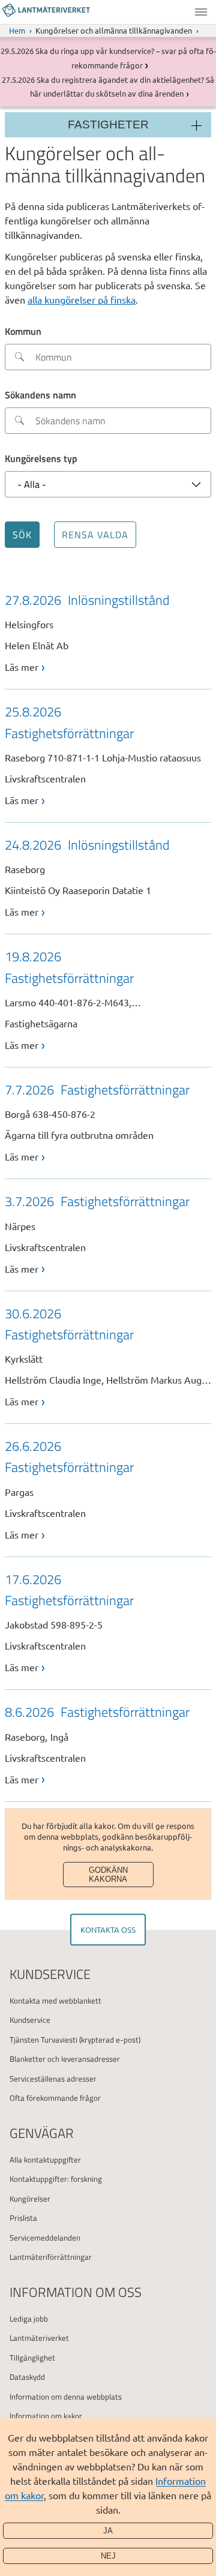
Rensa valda (95, 535)
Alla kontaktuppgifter (45, 2160)
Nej (108, 2556)
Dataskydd (27, 2377)
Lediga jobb (29, 2319)
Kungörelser (30, 2199)
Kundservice (30, 2020)
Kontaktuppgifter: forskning (56, 2179)
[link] (108, 632)
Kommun (23, 331)
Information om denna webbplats (66, 2397)
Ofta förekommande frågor (55, 2098)
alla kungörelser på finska (82, 299)
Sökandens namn (40, 395)
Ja (108, 2531)
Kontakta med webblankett (55, 2001)
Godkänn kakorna (108, 1875)
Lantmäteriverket (39, 2338)
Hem (17, 30)
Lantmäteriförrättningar (51, 2257)
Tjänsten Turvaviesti (43, 2040)
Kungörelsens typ (41, 458)
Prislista (23, 2218)
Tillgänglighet (32, 2358)
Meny (201, 12)
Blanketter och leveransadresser (65, 2059)
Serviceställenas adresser (53, 2079)
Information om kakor (46, 2416)
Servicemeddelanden (45, 2238)
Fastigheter (108, 125)
